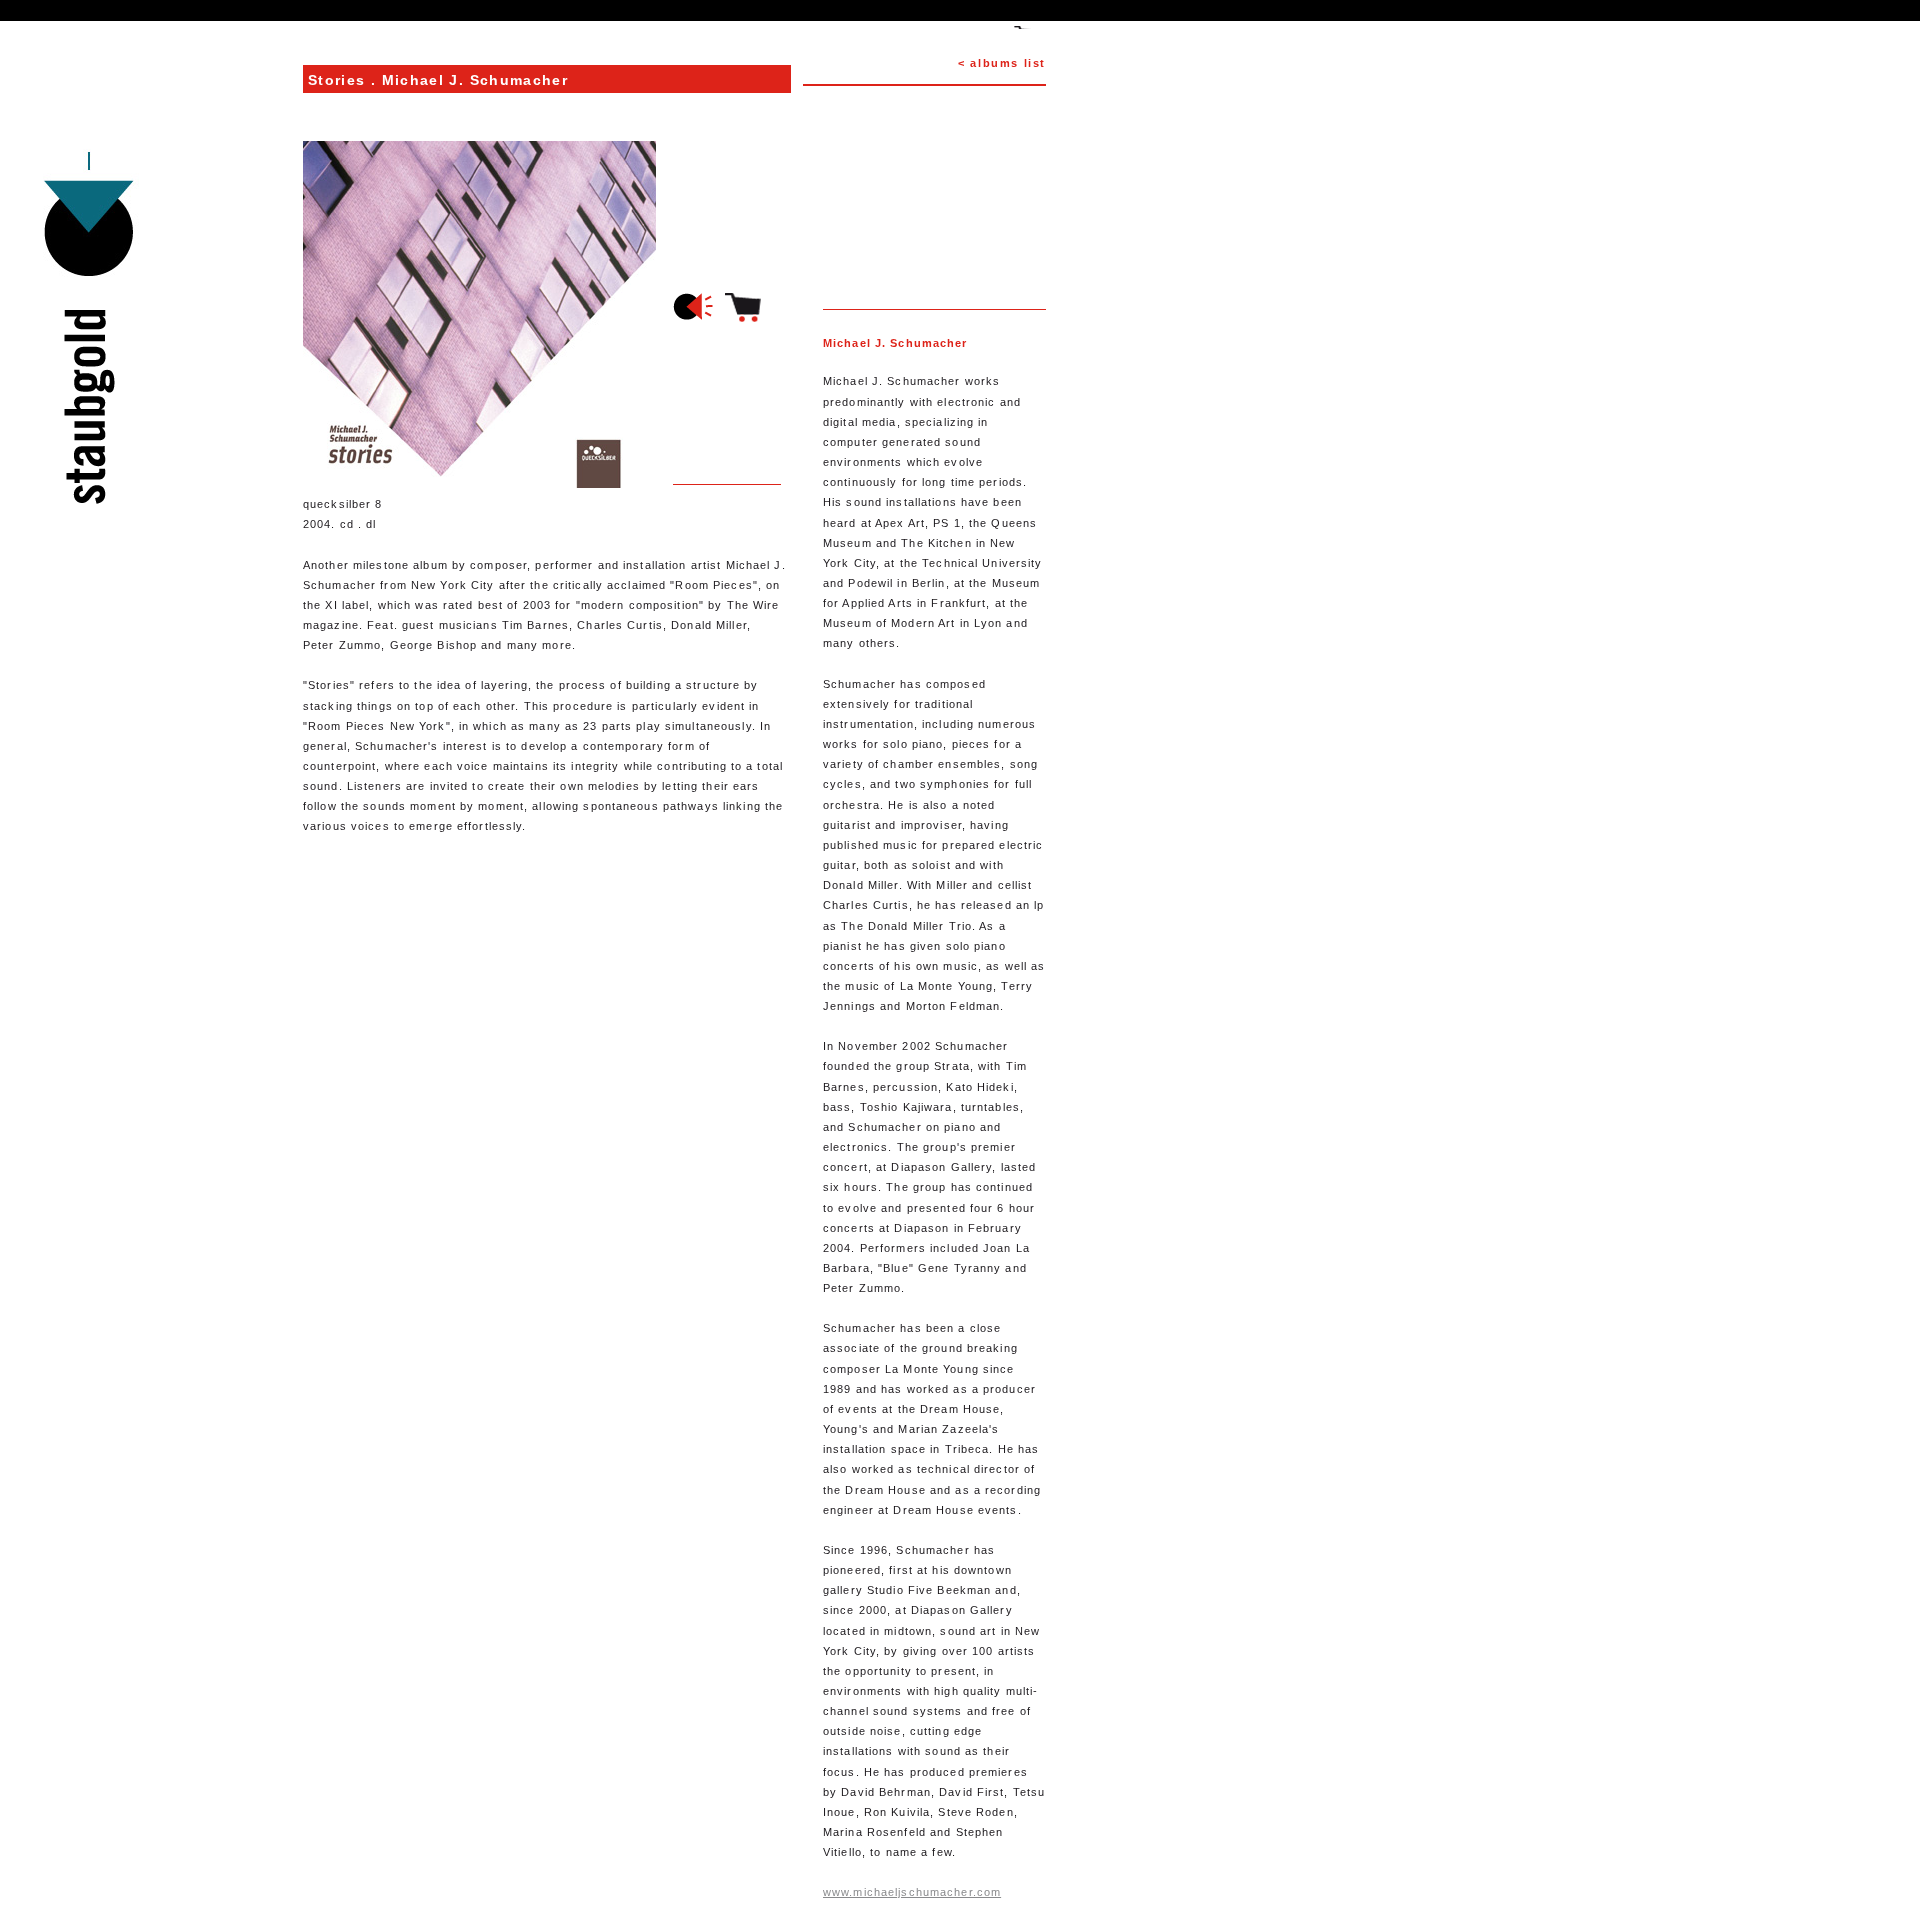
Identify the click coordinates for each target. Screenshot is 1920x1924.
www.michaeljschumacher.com (912, 1892)
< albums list (1002, 63)
